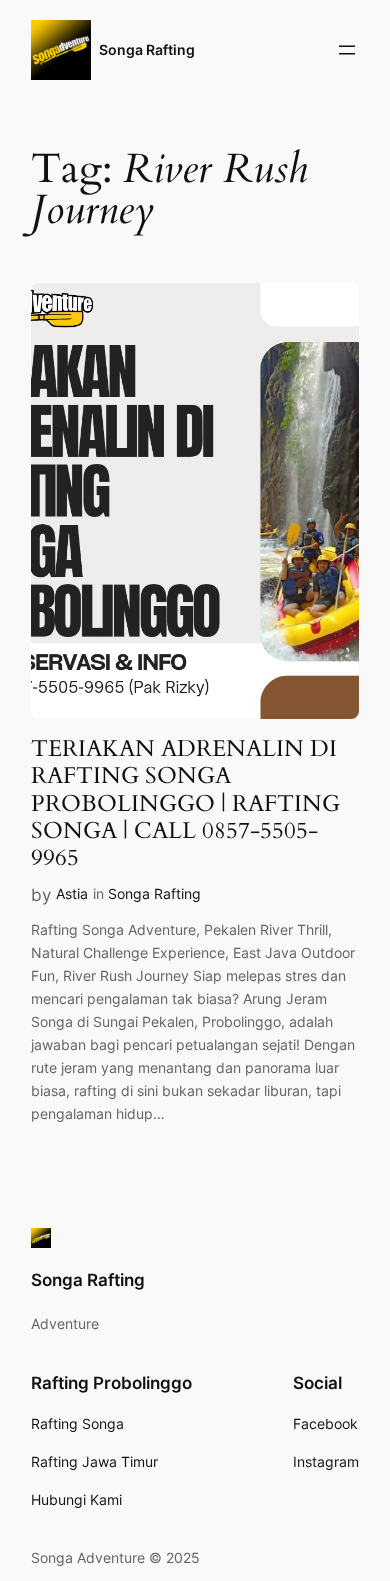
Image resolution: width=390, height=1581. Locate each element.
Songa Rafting (147, 49)
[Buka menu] (347, 50)
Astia (72, 893)
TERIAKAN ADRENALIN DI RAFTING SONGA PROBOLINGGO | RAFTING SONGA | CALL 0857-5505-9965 (185, 803)
